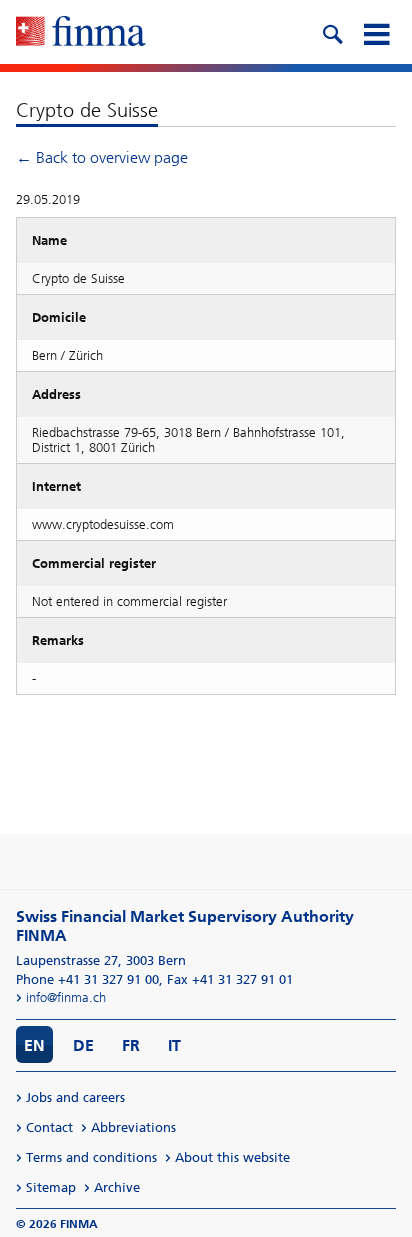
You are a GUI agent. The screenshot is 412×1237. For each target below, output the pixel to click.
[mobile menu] (376, 32)
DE (83, 1045)
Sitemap (51, 1187)
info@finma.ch (66, 997)
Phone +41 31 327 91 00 (87, 979)
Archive (117, 1187)
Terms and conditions (91, 1157)
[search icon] (332, 32)
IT (174, 1045)
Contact (49, 1127)
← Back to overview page (102, 157)
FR (131, 1045)
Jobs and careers (75, 1097)
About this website (232, 1157)
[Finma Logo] (81, 33)
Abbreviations (133, 1127)
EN (34, 1045)
